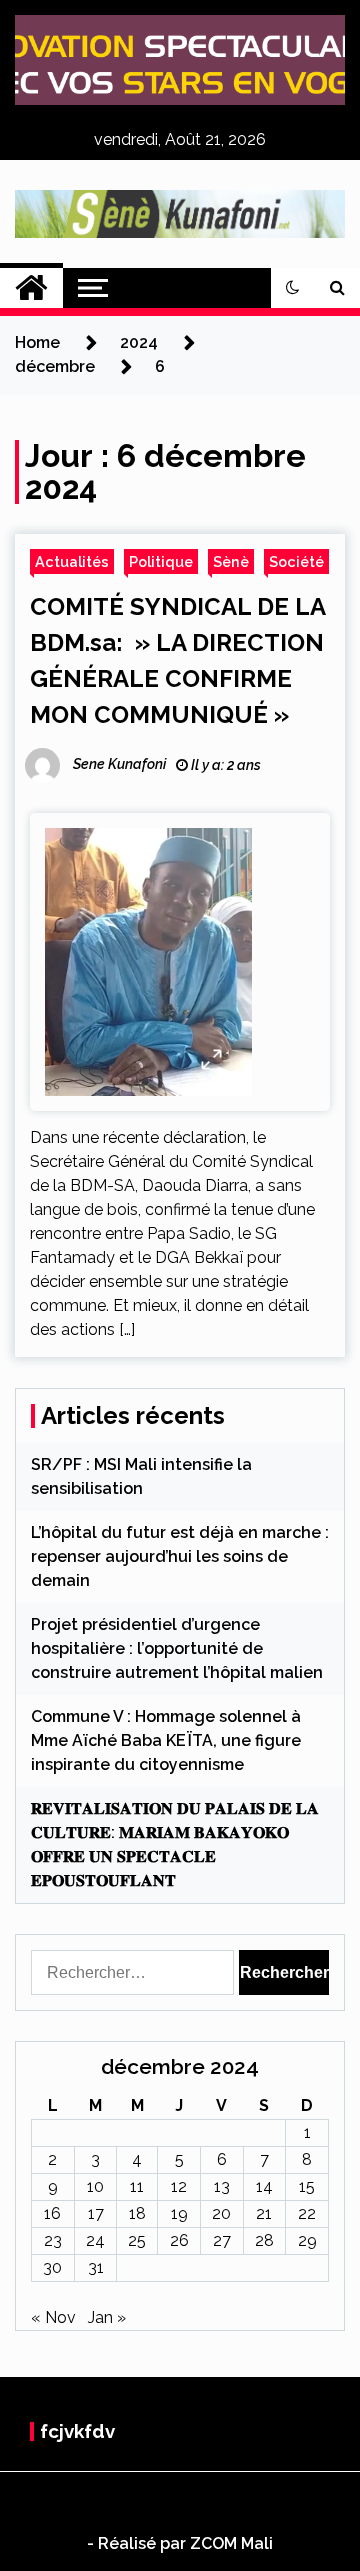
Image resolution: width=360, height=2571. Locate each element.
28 (264, 2240)
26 (179, 2240)
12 (179, 2186)
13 (222, 2186)
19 (179, 2213)
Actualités (72, 561)
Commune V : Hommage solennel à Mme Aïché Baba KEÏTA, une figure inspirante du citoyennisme (166, 1740)
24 (95, 2240)
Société (296, 561)
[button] (293, 288)
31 (96, 2267)
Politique (161, 561)
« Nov (53, 2317)
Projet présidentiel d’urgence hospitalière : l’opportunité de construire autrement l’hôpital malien (177, 1648)
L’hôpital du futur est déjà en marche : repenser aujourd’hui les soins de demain (180, 1556)
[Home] (31, 288)
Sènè (231, 561)
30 (52, 2267)
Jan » (107, 2317)
